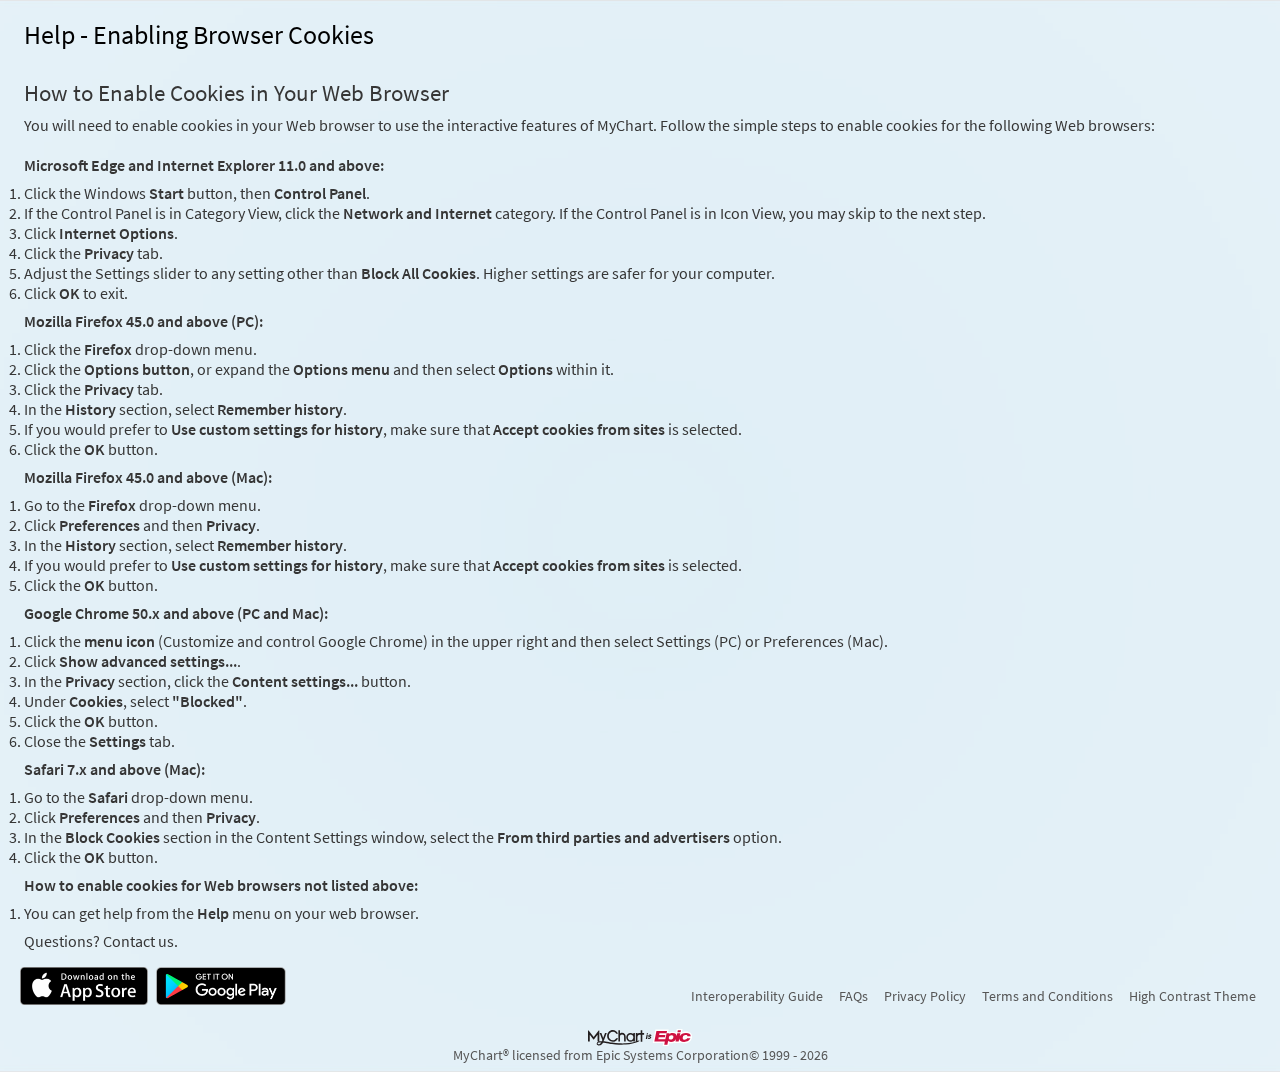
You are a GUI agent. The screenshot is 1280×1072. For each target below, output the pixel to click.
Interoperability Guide (757, 996)
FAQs (853, 996)
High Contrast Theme (1192, 996)
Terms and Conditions (1047, 996)
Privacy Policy (925, 996)
